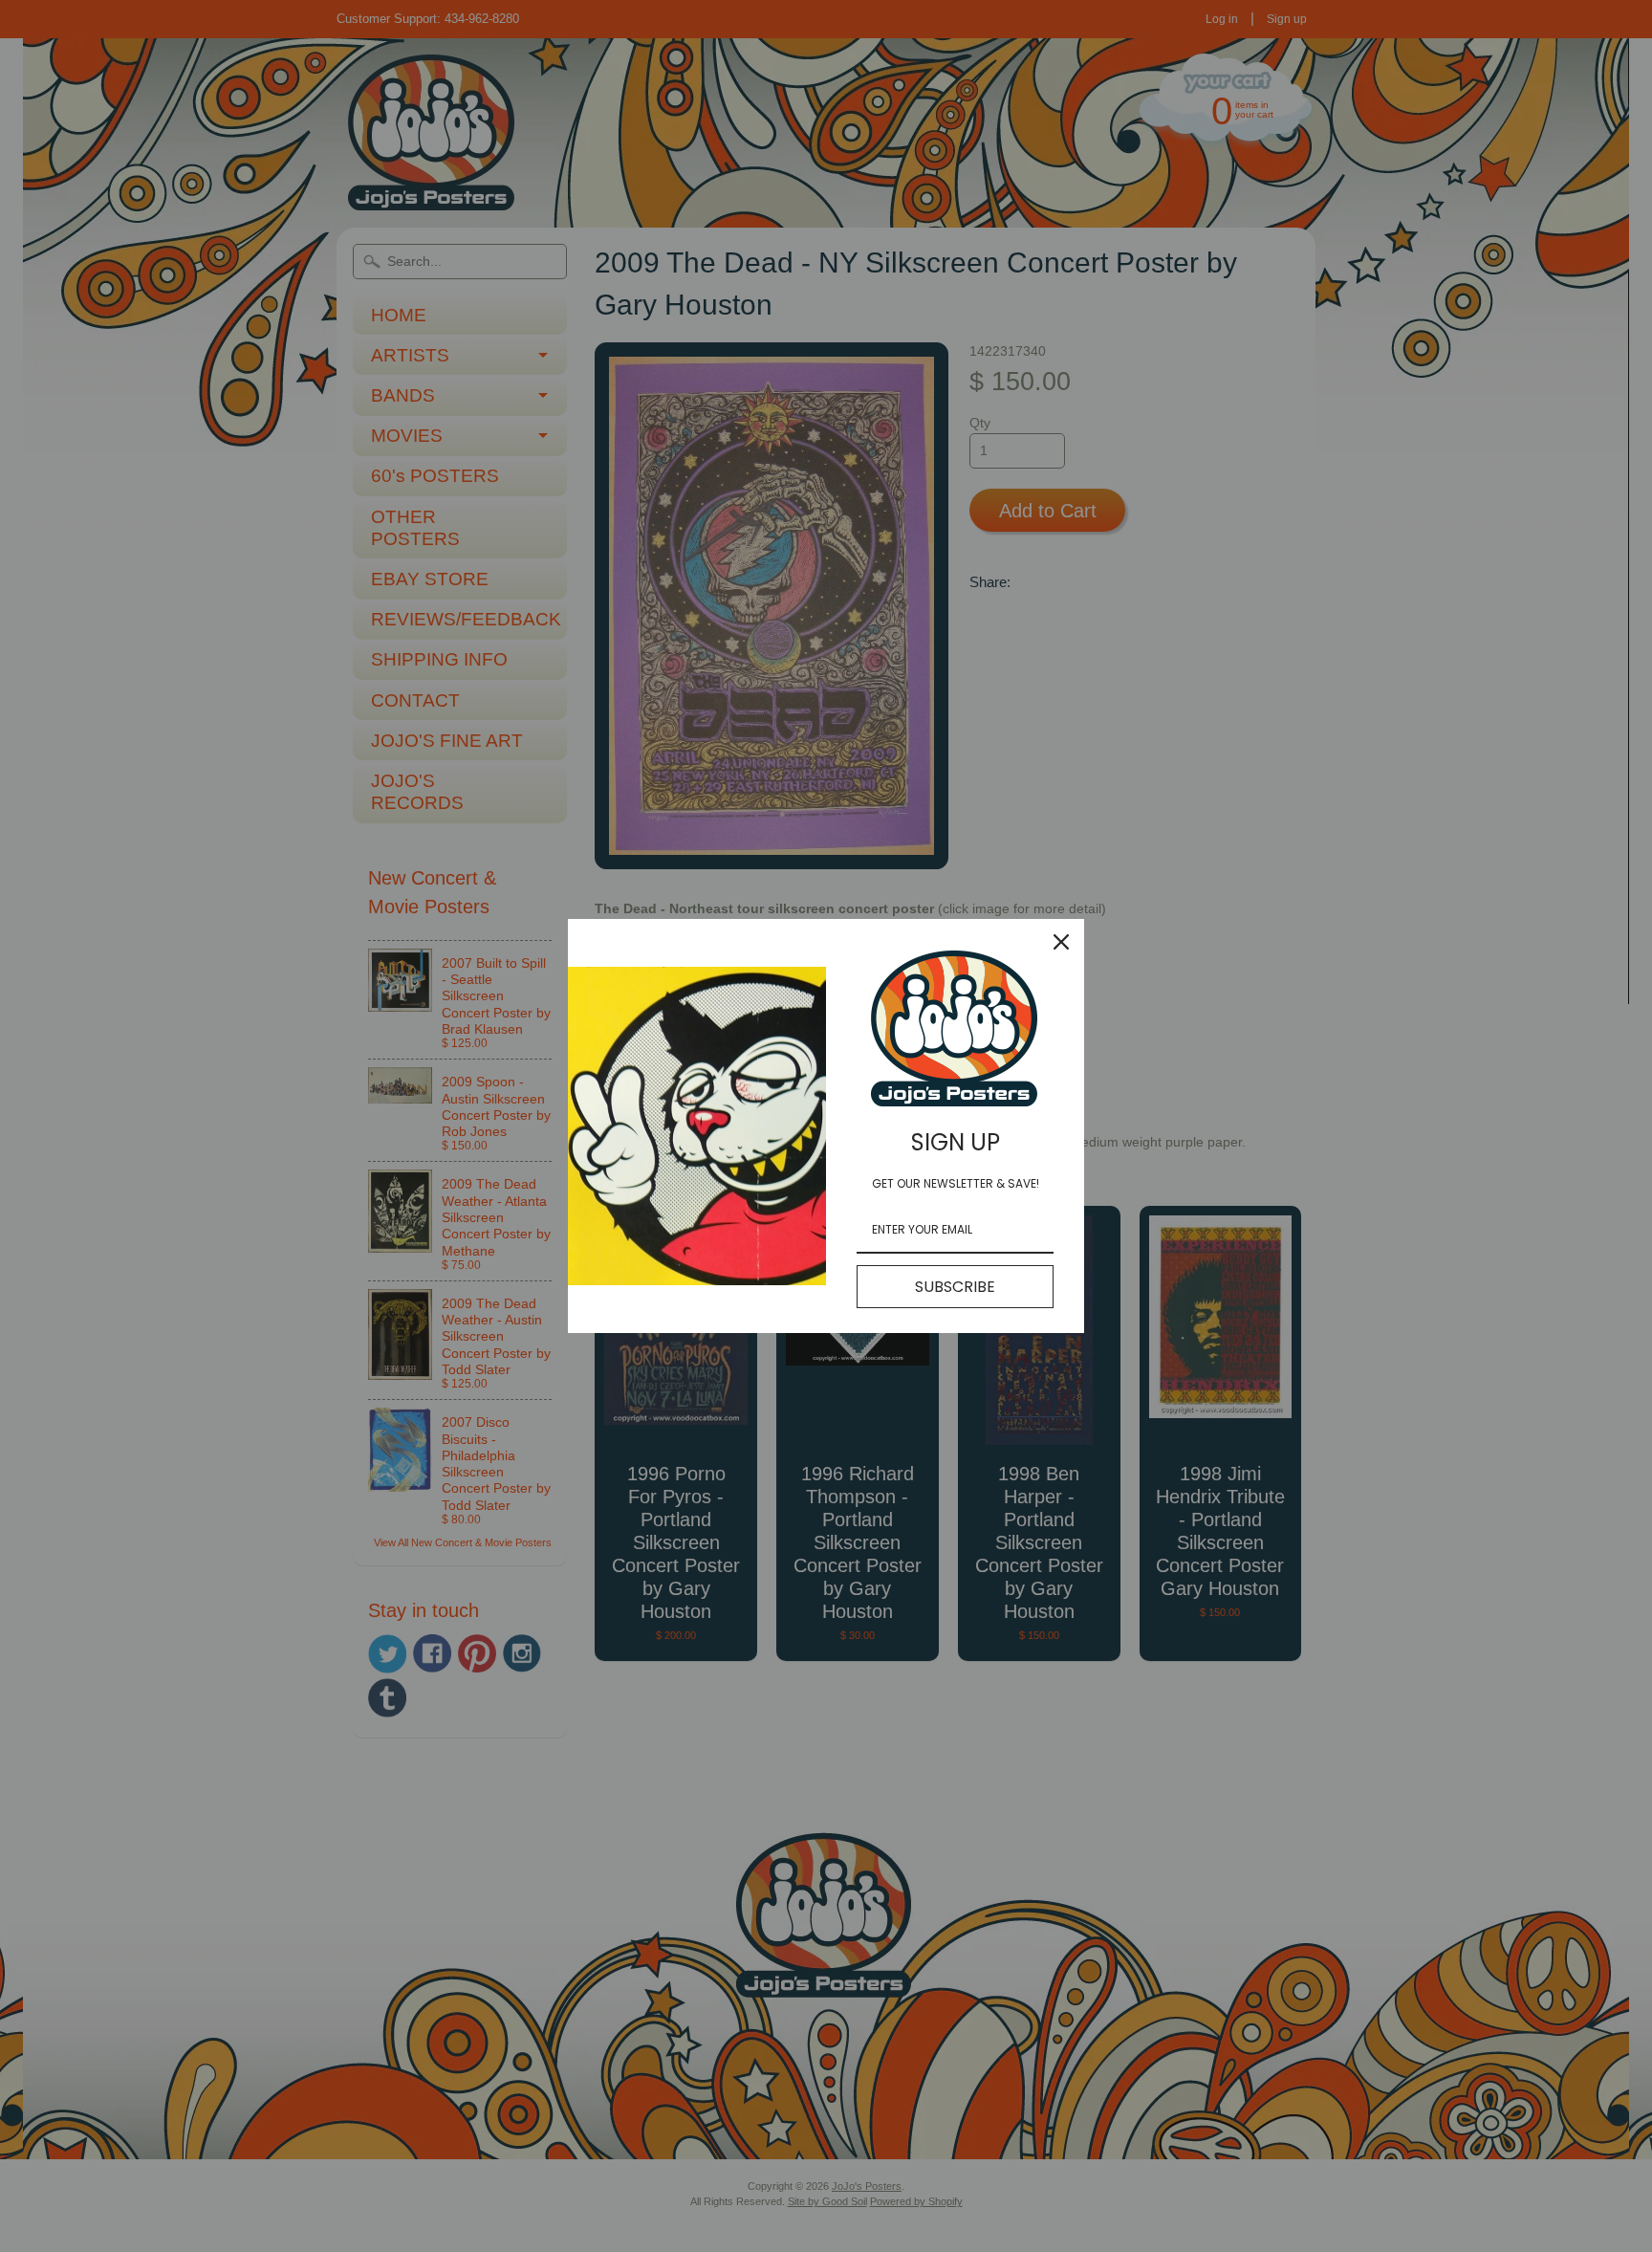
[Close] (1061, 942)
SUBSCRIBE (955, 1287)
